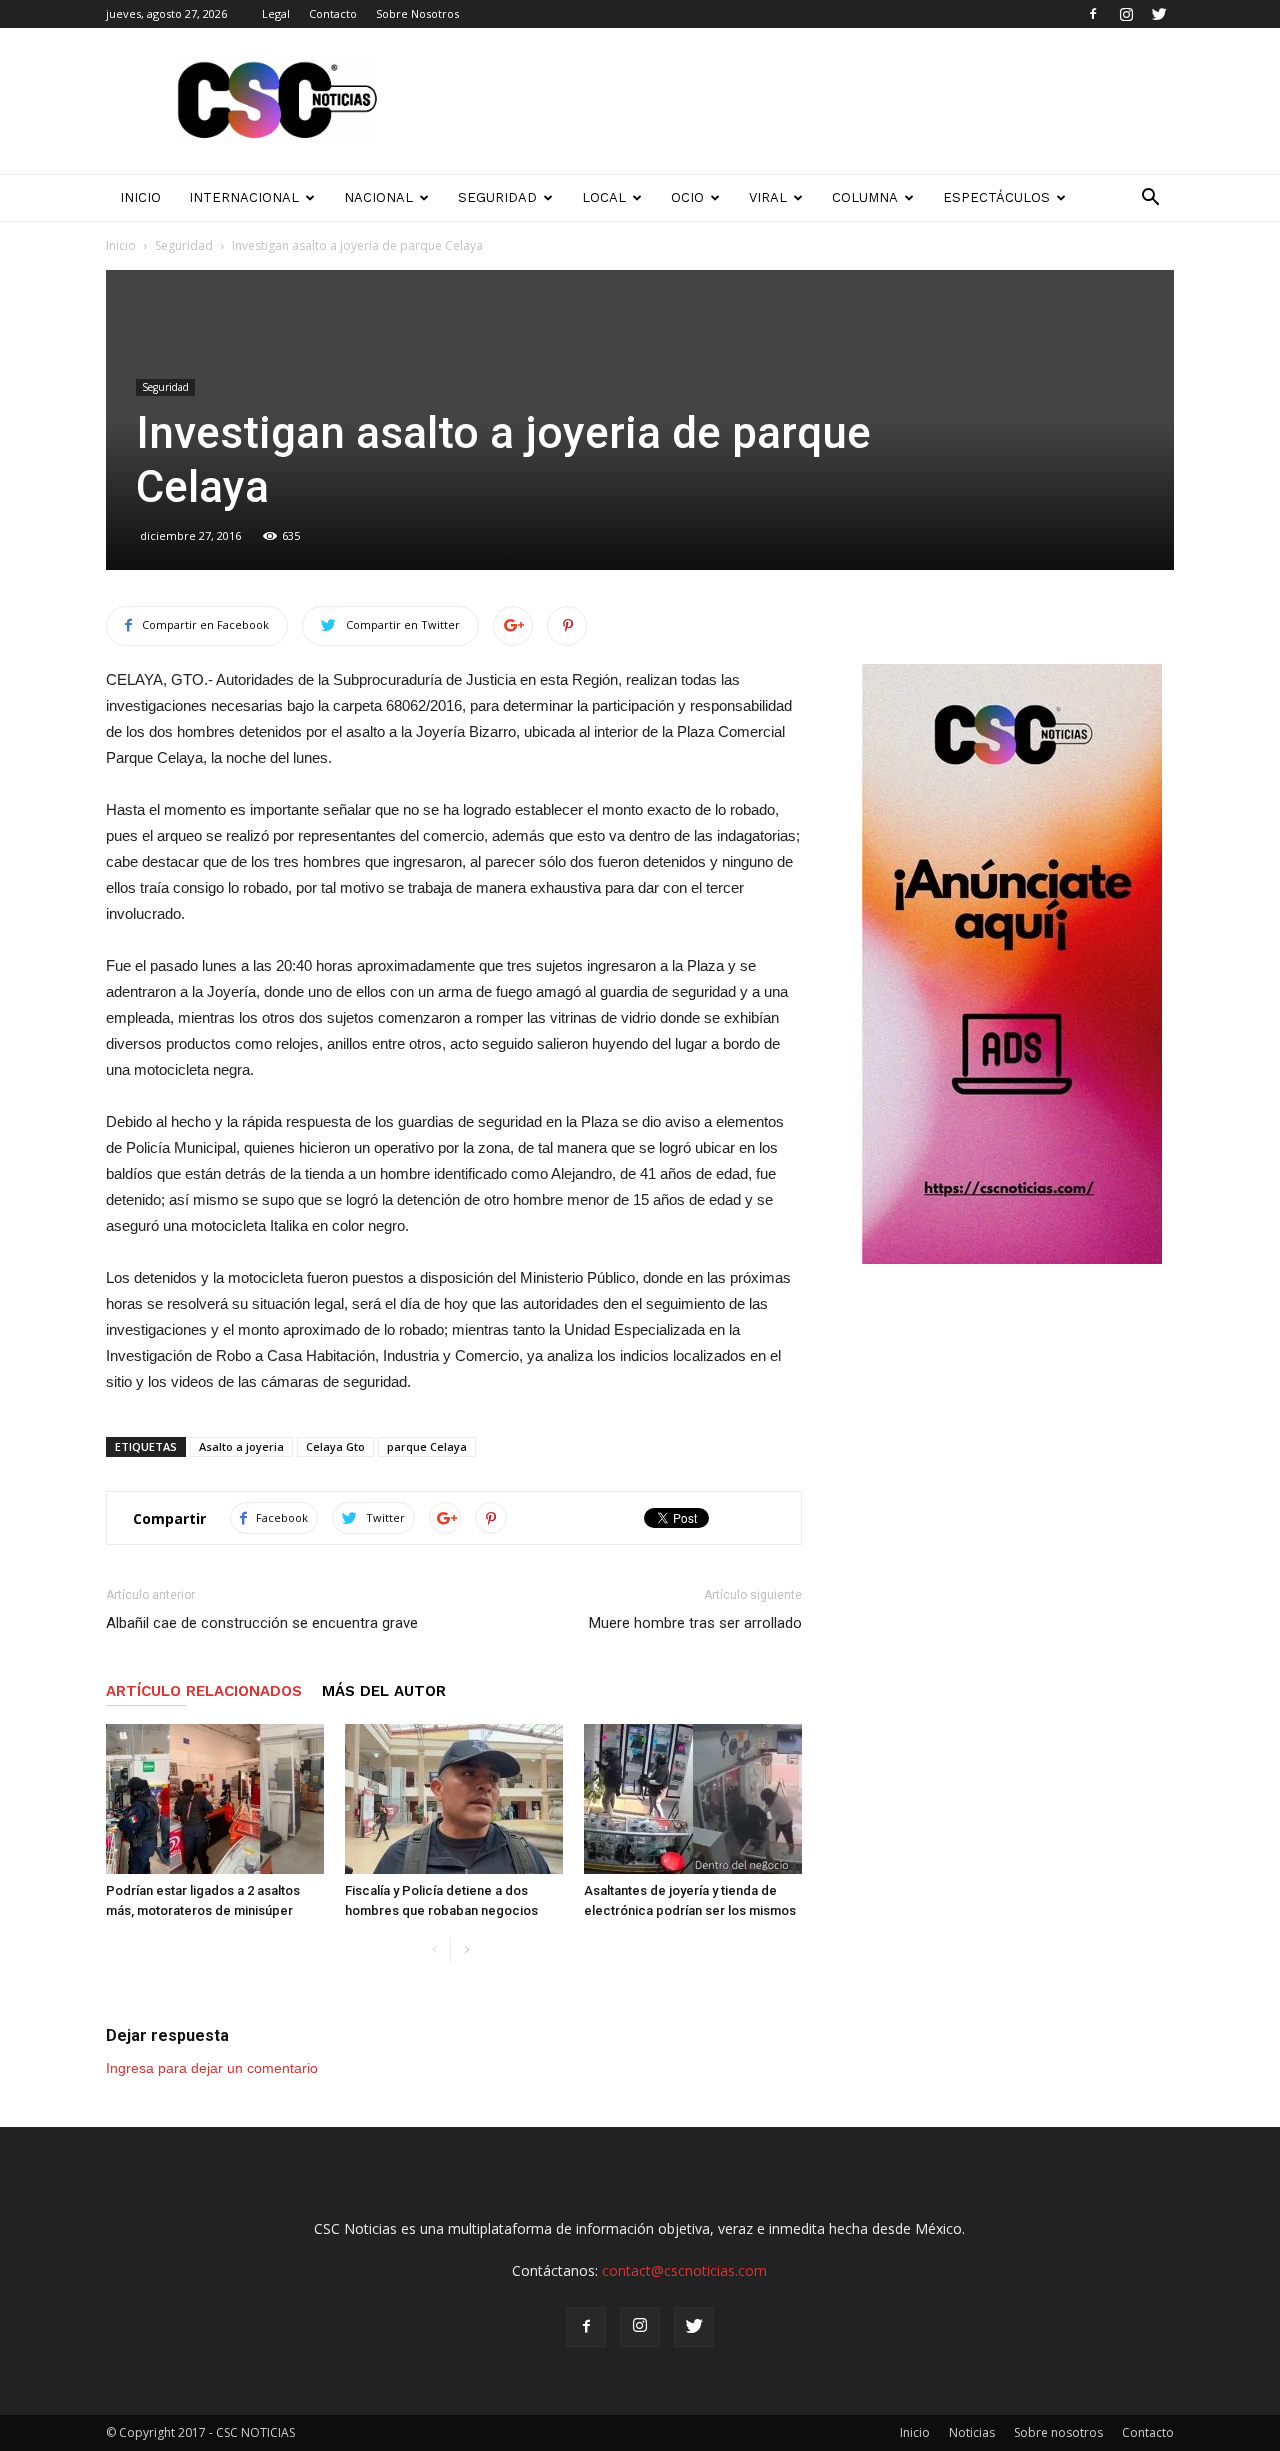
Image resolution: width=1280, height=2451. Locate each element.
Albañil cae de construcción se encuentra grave (262, 1623)
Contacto (333, 13)
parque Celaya (427, 1446)
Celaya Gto (335, 1446)
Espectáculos (996, 197)
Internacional (244, 197)
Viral (768, 197)
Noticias (972, 2432)
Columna (865, 197)
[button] (1150, 198)
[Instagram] (1126, 14)
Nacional (378, 197)
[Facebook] (1093, 14)
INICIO (140, 197)
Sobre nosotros (1058, 2432)
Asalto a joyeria (241, 1446)
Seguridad (497, 197)
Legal (276, 13)
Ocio (687, 197)
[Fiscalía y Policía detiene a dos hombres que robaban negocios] (454, 1799)
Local (604, 197)
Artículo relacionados (204, 1691)
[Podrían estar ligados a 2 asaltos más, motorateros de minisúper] (215, 1799)
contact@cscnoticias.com (684, 2270)
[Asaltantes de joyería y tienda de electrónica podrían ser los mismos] (693, 1799)
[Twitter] (1159, 14)
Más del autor (384, 1691)
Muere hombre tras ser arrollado (695, 1623)
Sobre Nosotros (417, 13)
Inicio (121, 245)
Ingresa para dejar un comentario (212, 2068)
